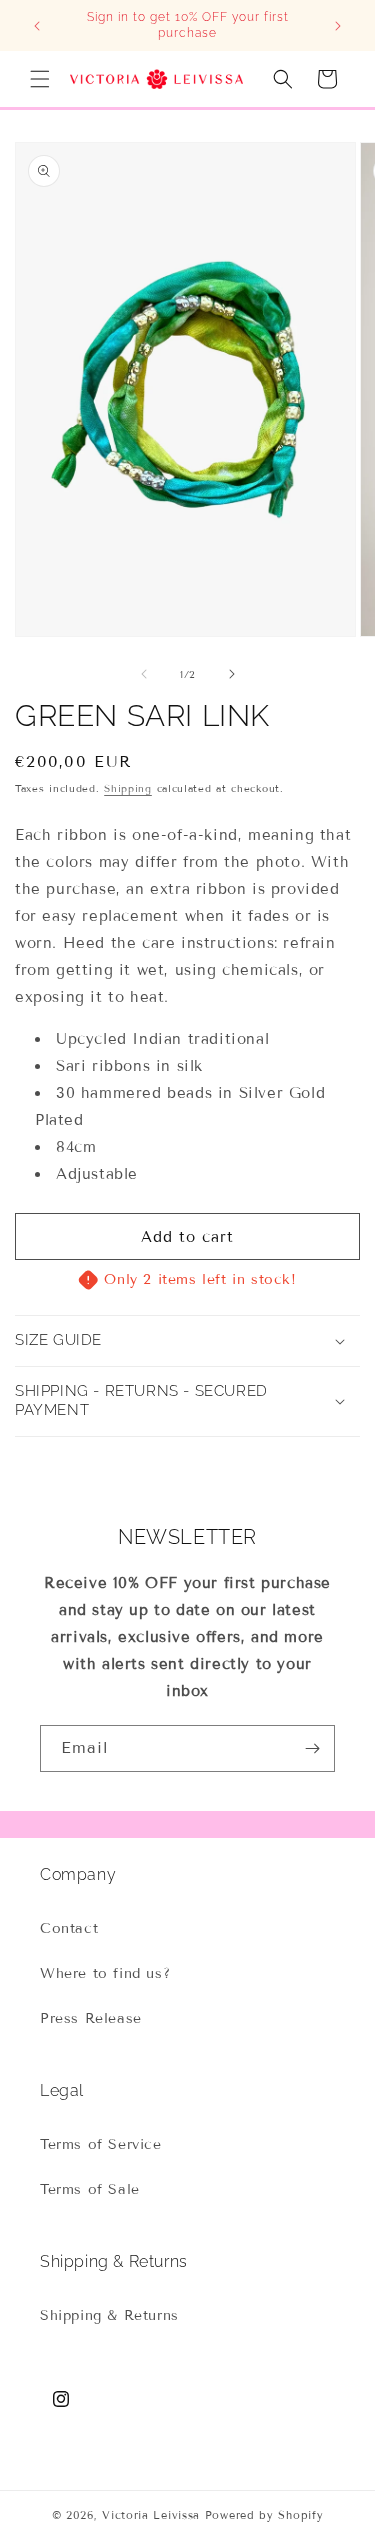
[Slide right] (232, 674)
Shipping (128, 788)
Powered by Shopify (264, 2515)
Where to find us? (105, 1973)
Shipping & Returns (109, 2315)
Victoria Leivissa (151, 2515)
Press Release (91, 2018)
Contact (69, 1928)
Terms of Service (101, 2144)
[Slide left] (144, 674)
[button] (40, 79)
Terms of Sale (90, 2189)
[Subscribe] (312, 1748)
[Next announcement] (338, 26)
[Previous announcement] (37, 26)
